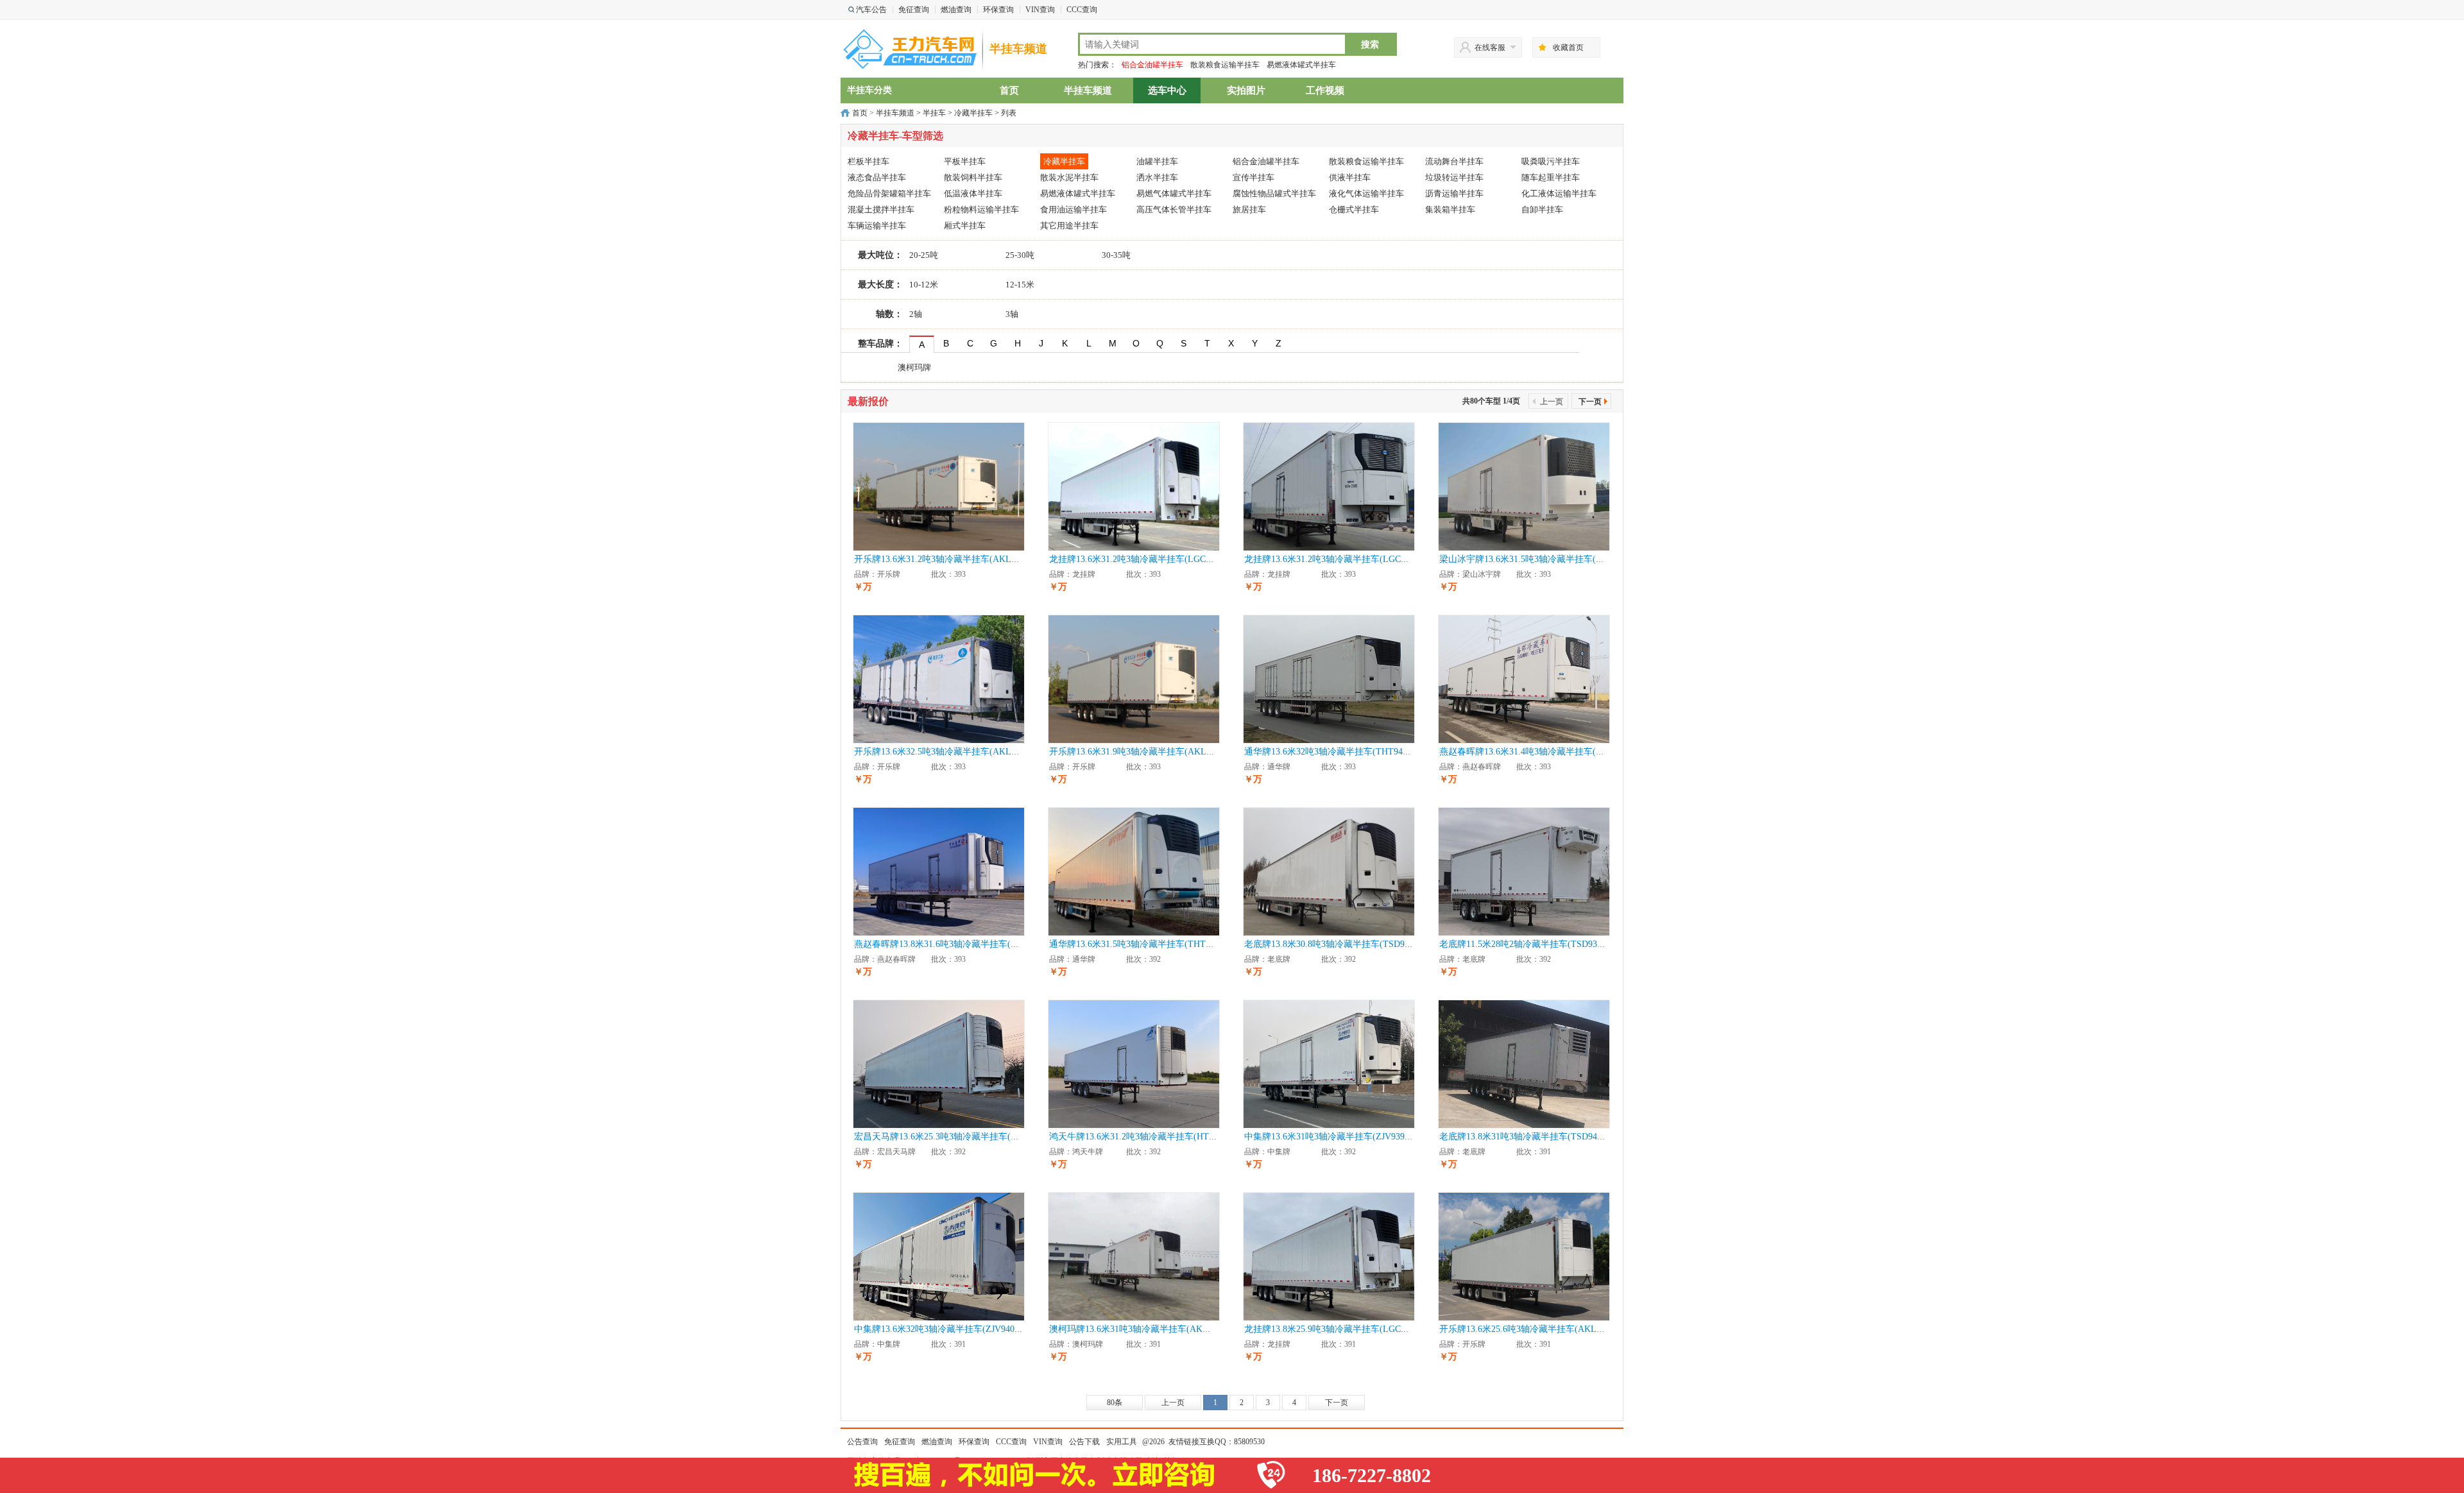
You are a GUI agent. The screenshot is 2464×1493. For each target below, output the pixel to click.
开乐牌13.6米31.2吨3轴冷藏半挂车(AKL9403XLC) (952, 559)
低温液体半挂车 (973, 193)
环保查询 (998, 10)
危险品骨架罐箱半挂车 (889, 193)
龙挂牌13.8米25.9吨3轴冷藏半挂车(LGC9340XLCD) (1345, 1329)
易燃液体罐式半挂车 (1301, 65)
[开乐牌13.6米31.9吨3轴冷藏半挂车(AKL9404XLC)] (1134, 678)
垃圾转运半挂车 (1454, 177)
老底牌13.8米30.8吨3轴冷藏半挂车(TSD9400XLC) (1342, 944)
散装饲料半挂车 (973, 177)
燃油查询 (956, 10)
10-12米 (924, 285)
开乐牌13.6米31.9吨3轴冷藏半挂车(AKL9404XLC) (1147, 752)
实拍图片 (1246, 90)
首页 (1009, 90)
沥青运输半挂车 (1454, 193)
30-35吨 (1116, 255)
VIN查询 (1040, 10)
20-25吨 (924, 255)
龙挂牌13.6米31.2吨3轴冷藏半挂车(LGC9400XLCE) (1150, 559)
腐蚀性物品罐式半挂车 (1274, 193)
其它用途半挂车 (1069, 226)
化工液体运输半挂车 (1559, 193)
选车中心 (1167, 90)
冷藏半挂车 (973, 113)
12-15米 (1020, 285)
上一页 (1173, 1403)
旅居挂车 (1249, 209)
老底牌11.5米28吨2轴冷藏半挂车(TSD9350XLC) (1533, 944)
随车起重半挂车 (1551, 177)
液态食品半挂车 (877, 177)
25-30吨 (1020, 255)
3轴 (1012, 314)
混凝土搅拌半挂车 (881, 209)
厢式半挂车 (965, 226)
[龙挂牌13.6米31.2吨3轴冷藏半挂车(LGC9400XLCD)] (1329, 486)
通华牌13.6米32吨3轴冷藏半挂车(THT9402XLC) (1339, 752)
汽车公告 (871, 10)
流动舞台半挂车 (1454, 161)
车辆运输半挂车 (877, 226)
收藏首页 (1568, 47)
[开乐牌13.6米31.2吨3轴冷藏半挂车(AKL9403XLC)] (939, 486)
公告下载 (1084, 1442)
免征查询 (914, 10)
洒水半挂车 (1157, 177)
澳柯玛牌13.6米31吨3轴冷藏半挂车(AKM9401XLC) (1149, 1329)
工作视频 (1325, 90)
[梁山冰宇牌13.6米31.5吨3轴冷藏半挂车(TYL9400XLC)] (1524, 486)
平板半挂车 (965, 161)
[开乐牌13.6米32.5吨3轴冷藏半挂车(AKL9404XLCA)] (939, 678)
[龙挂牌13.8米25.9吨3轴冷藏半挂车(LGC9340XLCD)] (1329, 1256)
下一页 (1590, 402)
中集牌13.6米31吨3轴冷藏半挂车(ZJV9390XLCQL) (1343, 1137)
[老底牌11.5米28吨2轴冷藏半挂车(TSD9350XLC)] (1524, 871)
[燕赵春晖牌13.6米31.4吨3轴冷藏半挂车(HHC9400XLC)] (1524, 678)
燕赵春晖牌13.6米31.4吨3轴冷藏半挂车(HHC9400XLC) (1546, 752)
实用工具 (1122, 1442)
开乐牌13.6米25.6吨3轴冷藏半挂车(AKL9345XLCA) (1541, 1329)
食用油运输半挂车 (1074, 209)
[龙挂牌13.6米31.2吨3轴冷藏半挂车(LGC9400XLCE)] (1134, 486)
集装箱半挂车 (1450, 209)
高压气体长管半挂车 (1174, 209)
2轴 (916, 314)
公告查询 (862, 1442)
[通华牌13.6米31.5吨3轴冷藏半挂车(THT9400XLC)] (1134, 871)
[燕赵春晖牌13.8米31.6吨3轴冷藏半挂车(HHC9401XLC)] (939, 871)
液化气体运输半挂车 (1366, 193)
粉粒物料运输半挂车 (981, 209)
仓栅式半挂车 (1354, 209)
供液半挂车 (1350, 177)
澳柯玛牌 (914, 367)
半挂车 (934, 113)
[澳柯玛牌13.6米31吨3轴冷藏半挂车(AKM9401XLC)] (1134, 1256)
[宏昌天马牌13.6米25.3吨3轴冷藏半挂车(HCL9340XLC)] (939, 1063)
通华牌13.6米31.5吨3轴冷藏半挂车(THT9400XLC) (1147, 944)
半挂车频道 (1018, 49)
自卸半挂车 (1542, 209)
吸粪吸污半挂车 (1551, 161)
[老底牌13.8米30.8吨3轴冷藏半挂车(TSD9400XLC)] (1329, 871)
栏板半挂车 (868, 161)
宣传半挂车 (1253, 177)
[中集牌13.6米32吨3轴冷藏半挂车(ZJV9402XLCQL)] (939, 1256)
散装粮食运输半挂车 (1225, 65)
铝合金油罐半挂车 (1152, 65)
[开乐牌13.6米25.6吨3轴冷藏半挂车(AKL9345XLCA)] (1524, 1256)
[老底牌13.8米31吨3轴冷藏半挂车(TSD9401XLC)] (1524, 1063)
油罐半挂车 (1157, 161)
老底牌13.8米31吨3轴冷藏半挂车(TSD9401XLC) (1533, 1137)
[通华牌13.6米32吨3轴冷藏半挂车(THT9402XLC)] (1329, 678)
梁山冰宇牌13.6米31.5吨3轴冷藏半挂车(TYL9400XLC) (1546, 559)
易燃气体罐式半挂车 (1174, 193)
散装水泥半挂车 (1069, 177)
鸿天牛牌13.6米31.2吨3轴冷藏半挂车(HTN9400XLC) (1152, 1137)
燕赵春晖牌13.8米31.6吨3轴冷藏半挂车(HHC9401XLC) (961, 944)
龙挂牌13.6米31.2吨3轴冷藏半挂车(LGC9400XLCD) (1345, 559)
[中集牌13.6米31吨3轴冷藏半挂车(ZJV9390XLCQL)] (1329, 1063)
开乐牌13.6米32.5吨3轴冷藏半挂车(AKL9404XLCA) (955, 752)
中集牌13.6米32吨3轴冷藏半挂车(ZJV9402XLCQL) (953, 1329)
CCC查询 (1082, 10)
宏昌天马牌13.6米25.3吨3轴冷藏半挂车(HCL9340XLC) (961, 1137)
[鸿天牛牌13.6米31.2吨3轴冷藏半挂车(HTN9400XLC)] (1134, 1063)
